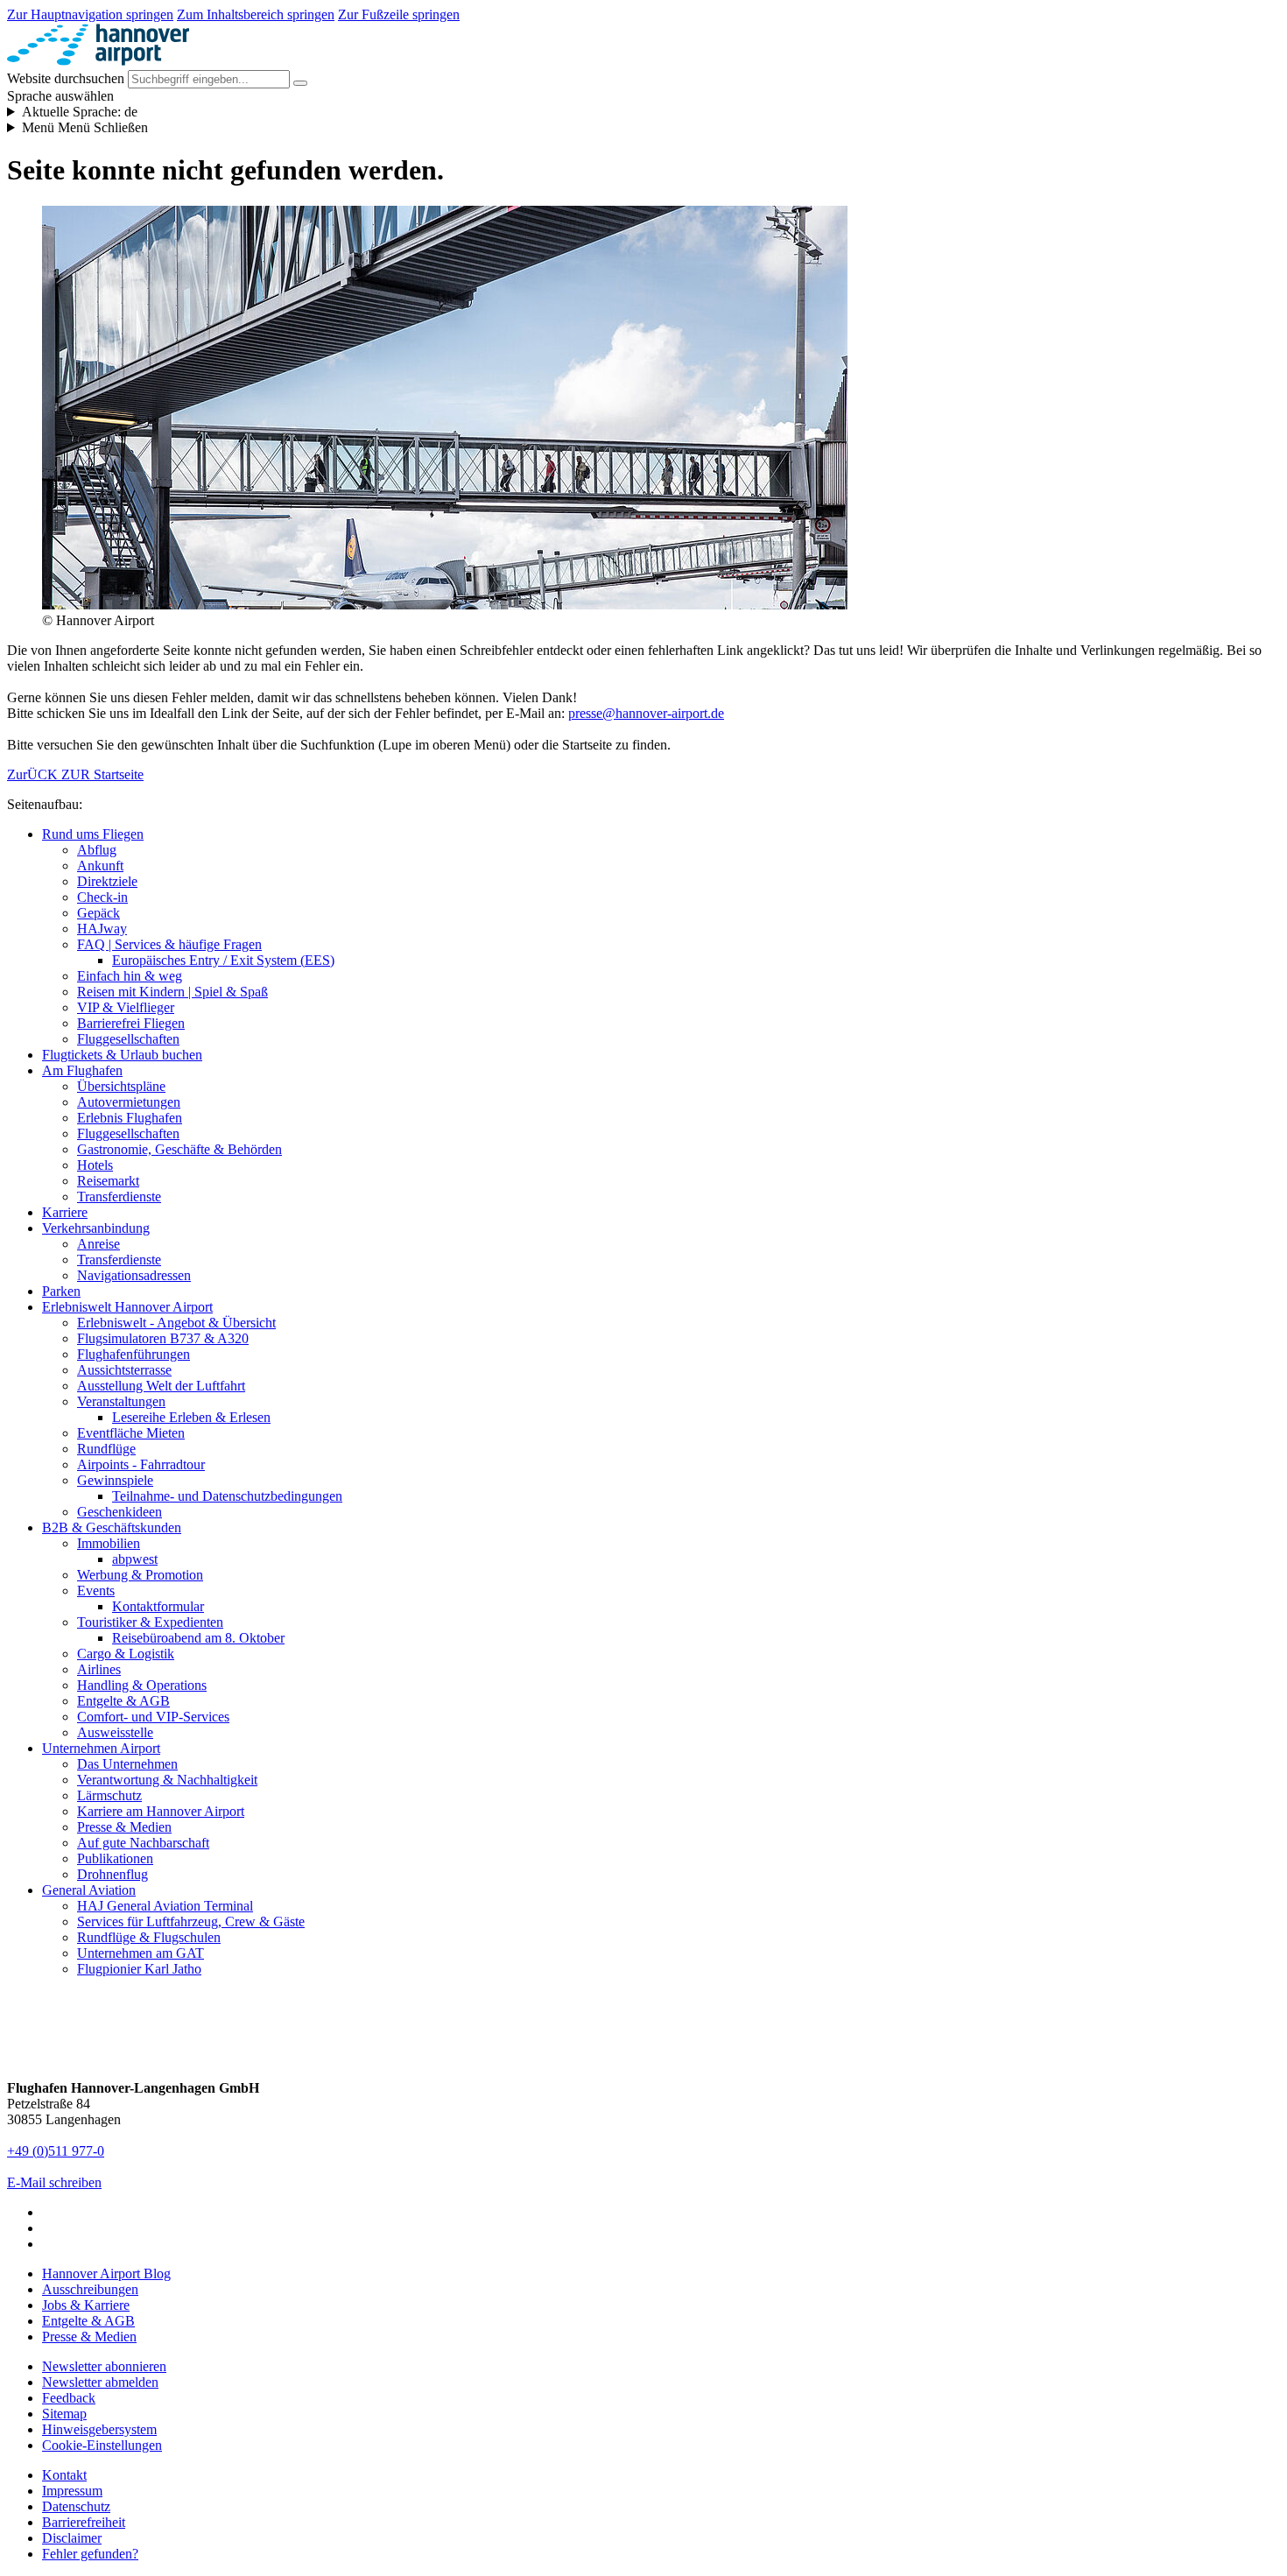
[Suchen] (300, 83)
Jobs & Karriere (86, 2305)
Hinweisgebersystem (99, 2429)
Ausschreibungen (90, 2289)
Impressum (72, 2491)
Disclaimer (72, 2538)
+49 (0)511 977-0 (56, 2151)
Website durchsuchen (66, 78)
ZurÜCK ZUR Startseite (75, 774)
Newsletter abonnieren (104, 2366)
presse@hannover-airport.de (646, 713)
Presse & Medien (89, 2337)
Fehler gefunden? (90, 2554)
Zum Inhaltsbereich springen (256, 14)
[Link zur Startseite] (98, 62)
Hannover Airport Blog (106, 2273)
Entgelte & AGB (88, 2321)
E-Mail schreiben (54, 2182)
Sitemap (64, 2414)
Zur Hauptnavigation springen (90, 14)
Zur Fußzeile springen (399, 14)
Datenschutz (76, 2506)
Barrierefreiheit (84, 2522)
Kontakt (64, 2475)
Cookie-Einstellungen (102, 2445)
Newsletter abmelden (100, 2382)
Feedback (69, 2398)
